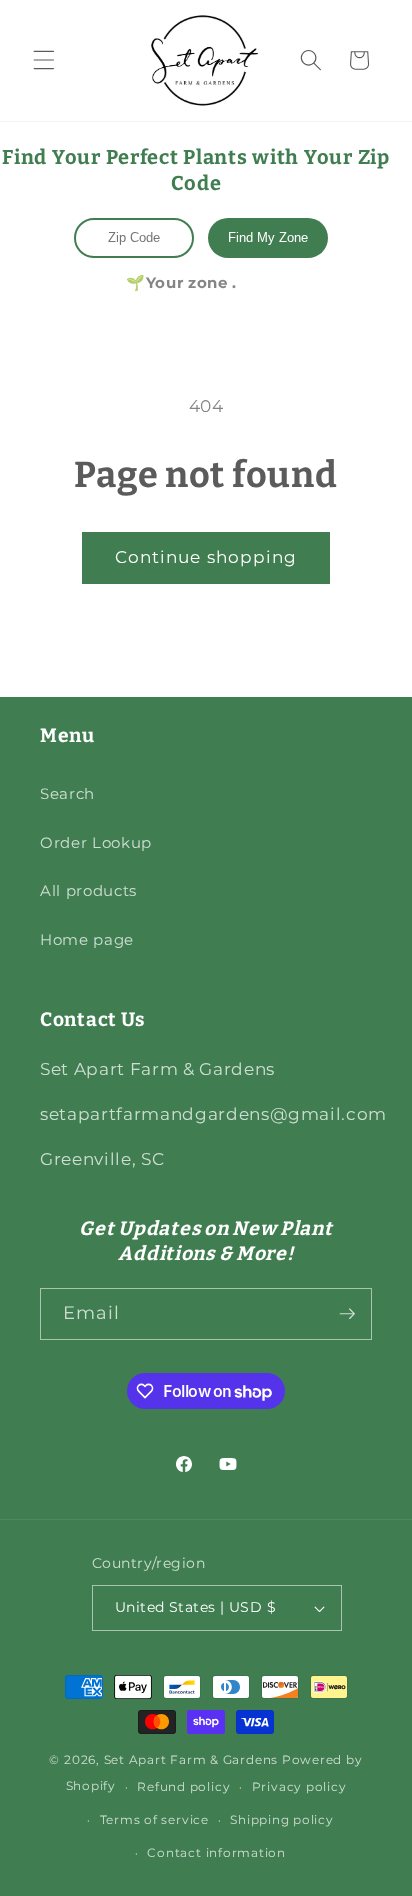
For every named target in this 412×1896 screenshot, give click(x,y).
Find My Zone (268, 237)
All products (88, 890)
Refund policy (183, 1786)
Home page (87, 939)
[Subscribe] (347, 1314)
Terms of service (154, 1819)
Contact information (216, 1852)
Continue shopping (206, 557)
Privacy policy (299, 1786)
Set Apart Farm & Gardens (191, 1759)
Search (67, 793)
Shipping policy (282, 1819)
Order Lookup (96, 842)
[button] (44, 60)
